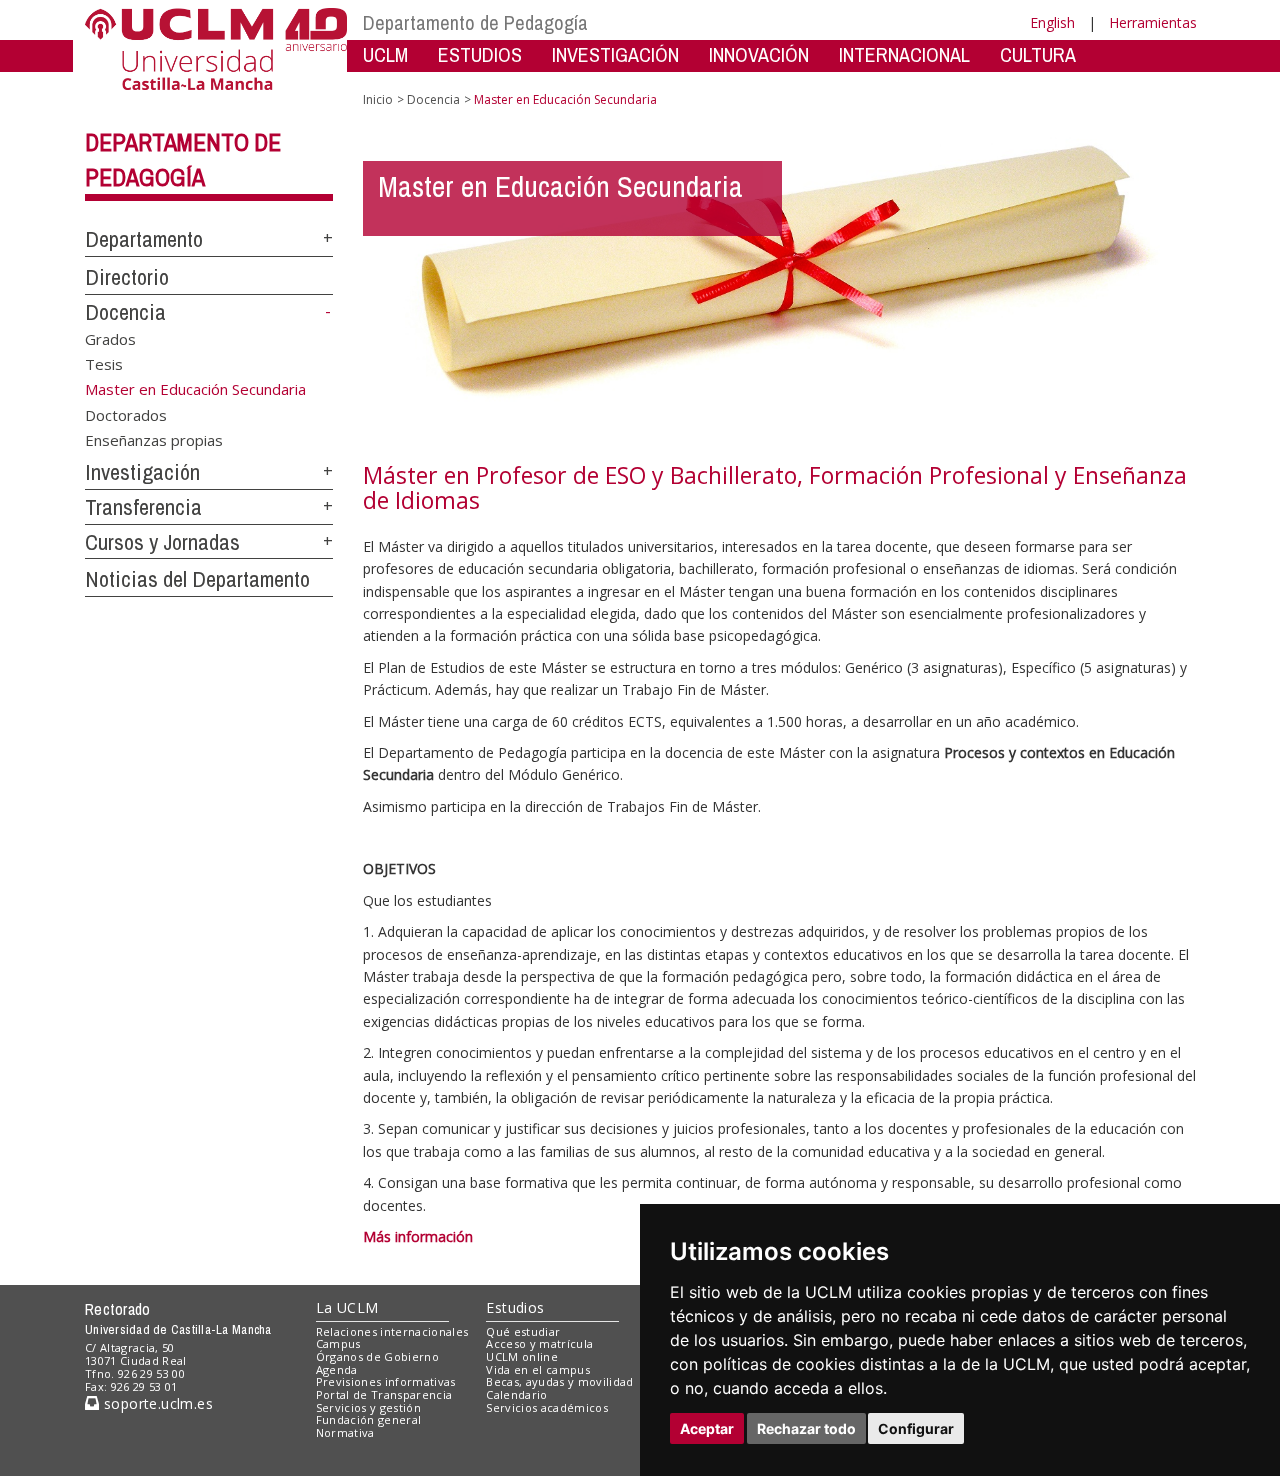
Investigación (142, 472)
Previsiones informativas (386, 1381)
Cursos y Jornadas (162, 542)
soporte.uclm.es (156, 1403)
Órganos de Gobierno (377, 1356)
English (1052, 22)
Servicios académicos (547, 1407)
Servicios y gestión (368, 1407)
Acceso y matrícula (539, 1343)
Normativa (345, 1432)
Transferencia (143, 507)
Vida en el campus (538, 1369)
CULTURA (1038, 54)
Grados (110, 338)
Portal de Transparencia (384, 1394)
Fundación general (369, 1419)
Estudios (515, 1307)
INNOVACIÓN (759, 54)
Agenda (337, 1369)
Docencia (125, 312)
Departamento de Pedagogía (475, 22)
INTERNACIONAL (904, 54)
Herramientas (1153, 22)
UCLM (385, 54)
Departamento (144, 239)
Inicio (378, 99)
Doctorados (126, 415)
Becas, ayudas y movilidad (559, 1381)
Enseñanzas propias (154, 440)
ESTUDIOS (480, 54)
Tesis (104, 364)
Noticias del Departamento (197, 579)
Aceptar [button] (707, 1428)
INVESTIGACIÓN (615, 54)
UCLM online (522, 1356)
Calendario (516, 1394)
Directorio (127, 277)
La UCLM (347, 1307)
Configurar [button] (916, 1428)
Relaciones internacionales (392, 1331)
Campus (338, 1343)
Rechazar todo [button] (806, 1428)
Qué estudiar (523, 1331)
